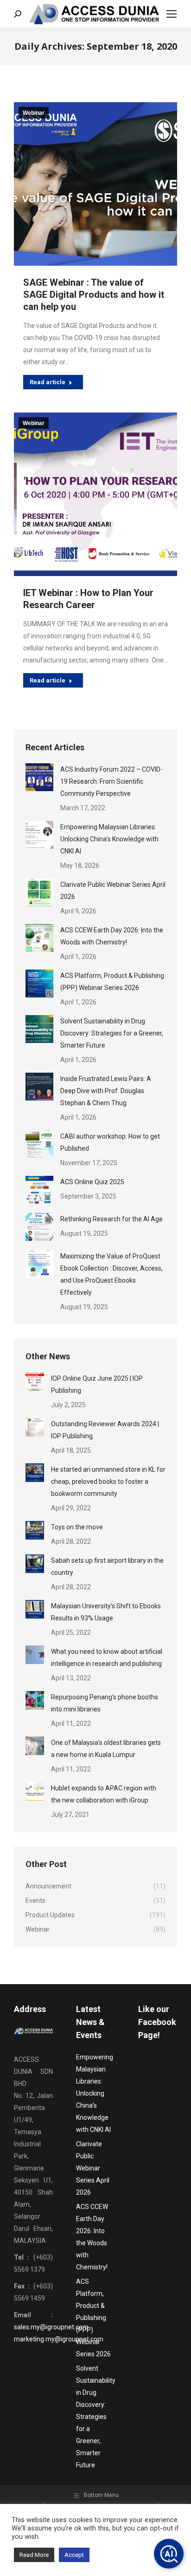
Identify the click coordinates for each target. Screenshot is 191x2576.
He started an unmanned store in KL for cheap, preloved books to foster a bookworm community (108, 1481)
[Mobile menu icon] (172, 14)
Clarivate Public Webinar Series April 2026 (113, 891)
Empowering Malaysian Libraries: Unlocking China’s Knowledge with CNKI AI (109, 839)
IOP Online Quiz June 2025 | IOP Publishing (97, 1384)
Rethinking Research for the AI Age (111, 1219)
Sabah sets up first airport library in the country (107, 1567)
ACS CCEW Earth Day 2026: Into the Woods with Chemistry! (112, 936)
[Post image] (39, 777)
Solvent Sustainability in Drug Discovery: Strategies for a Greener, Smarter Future (112, 1033)
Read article (48, 382)
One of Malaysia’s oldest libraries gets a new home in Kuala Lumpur (106, 1749)
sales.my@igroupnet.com (51, 2327)
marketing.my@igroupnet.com (59, 2339)
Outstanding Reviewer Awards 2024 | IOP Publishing (105, 1430)
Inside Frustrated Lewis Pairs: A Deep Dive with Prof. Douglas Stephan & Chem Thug (106, 1091)
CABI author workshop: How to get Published (110, 1142)
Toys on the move (77, 1527)
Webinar (34, 113)
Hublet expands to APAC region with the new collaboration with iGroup (104, 1794)
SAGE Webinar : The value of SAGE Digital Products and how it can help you (94, 295)
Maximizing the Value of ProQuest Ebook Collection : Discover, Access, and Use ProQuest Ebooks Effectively (111, 1274)
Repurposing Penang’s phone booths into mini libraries (105, 1703)
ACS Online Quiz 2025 (92, 1182)
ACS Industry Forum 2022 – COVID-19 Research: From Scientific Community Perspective (111, 781)
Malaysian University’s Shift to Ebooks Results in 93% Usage (106, 1612)
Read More (34, 2555)
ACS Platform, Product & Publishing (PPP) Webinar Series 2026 (112, 982)
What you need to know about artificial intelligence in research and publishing (107, 1658)
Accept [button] (74, 2555)
